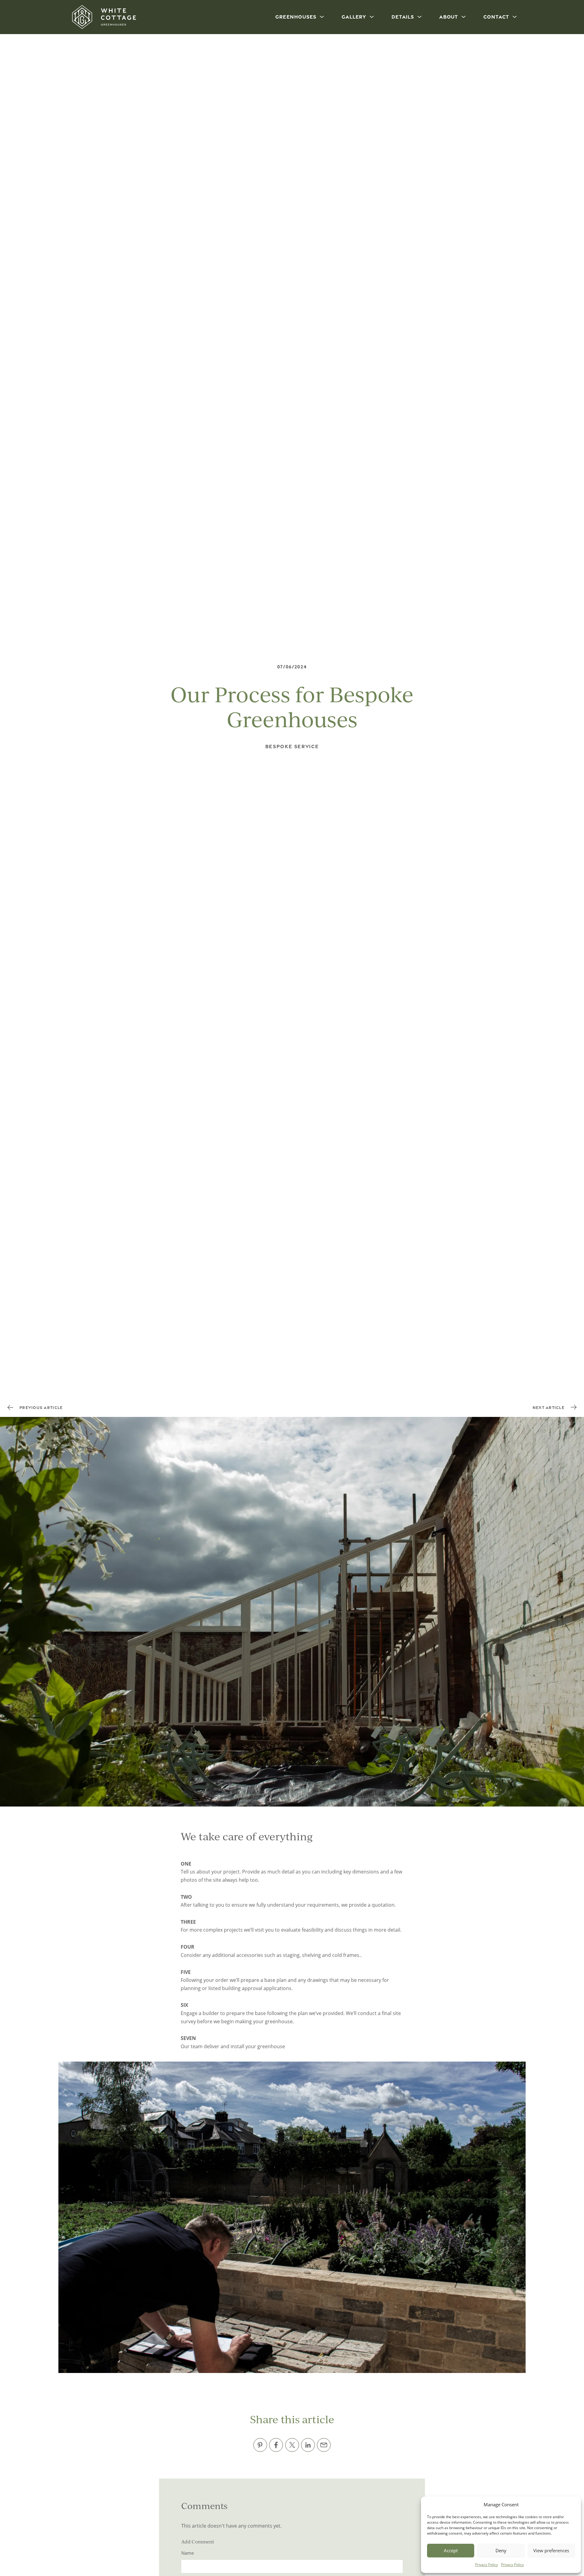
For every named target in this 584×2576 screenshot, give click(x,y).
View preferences (551, 2550)
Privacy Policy (487, 2565)
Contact (496, 17)
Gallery (354, 17)
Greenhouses (296, 17)
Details (403, 17)
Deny (501, 2550)
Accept (451, 2550)
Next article (549, 1407)
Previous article (41, 1407)
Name (188, 2553)
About (449, 17)
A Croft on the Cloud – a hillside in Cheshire (63, 1522)
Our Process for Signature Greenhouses (507, 1521)
